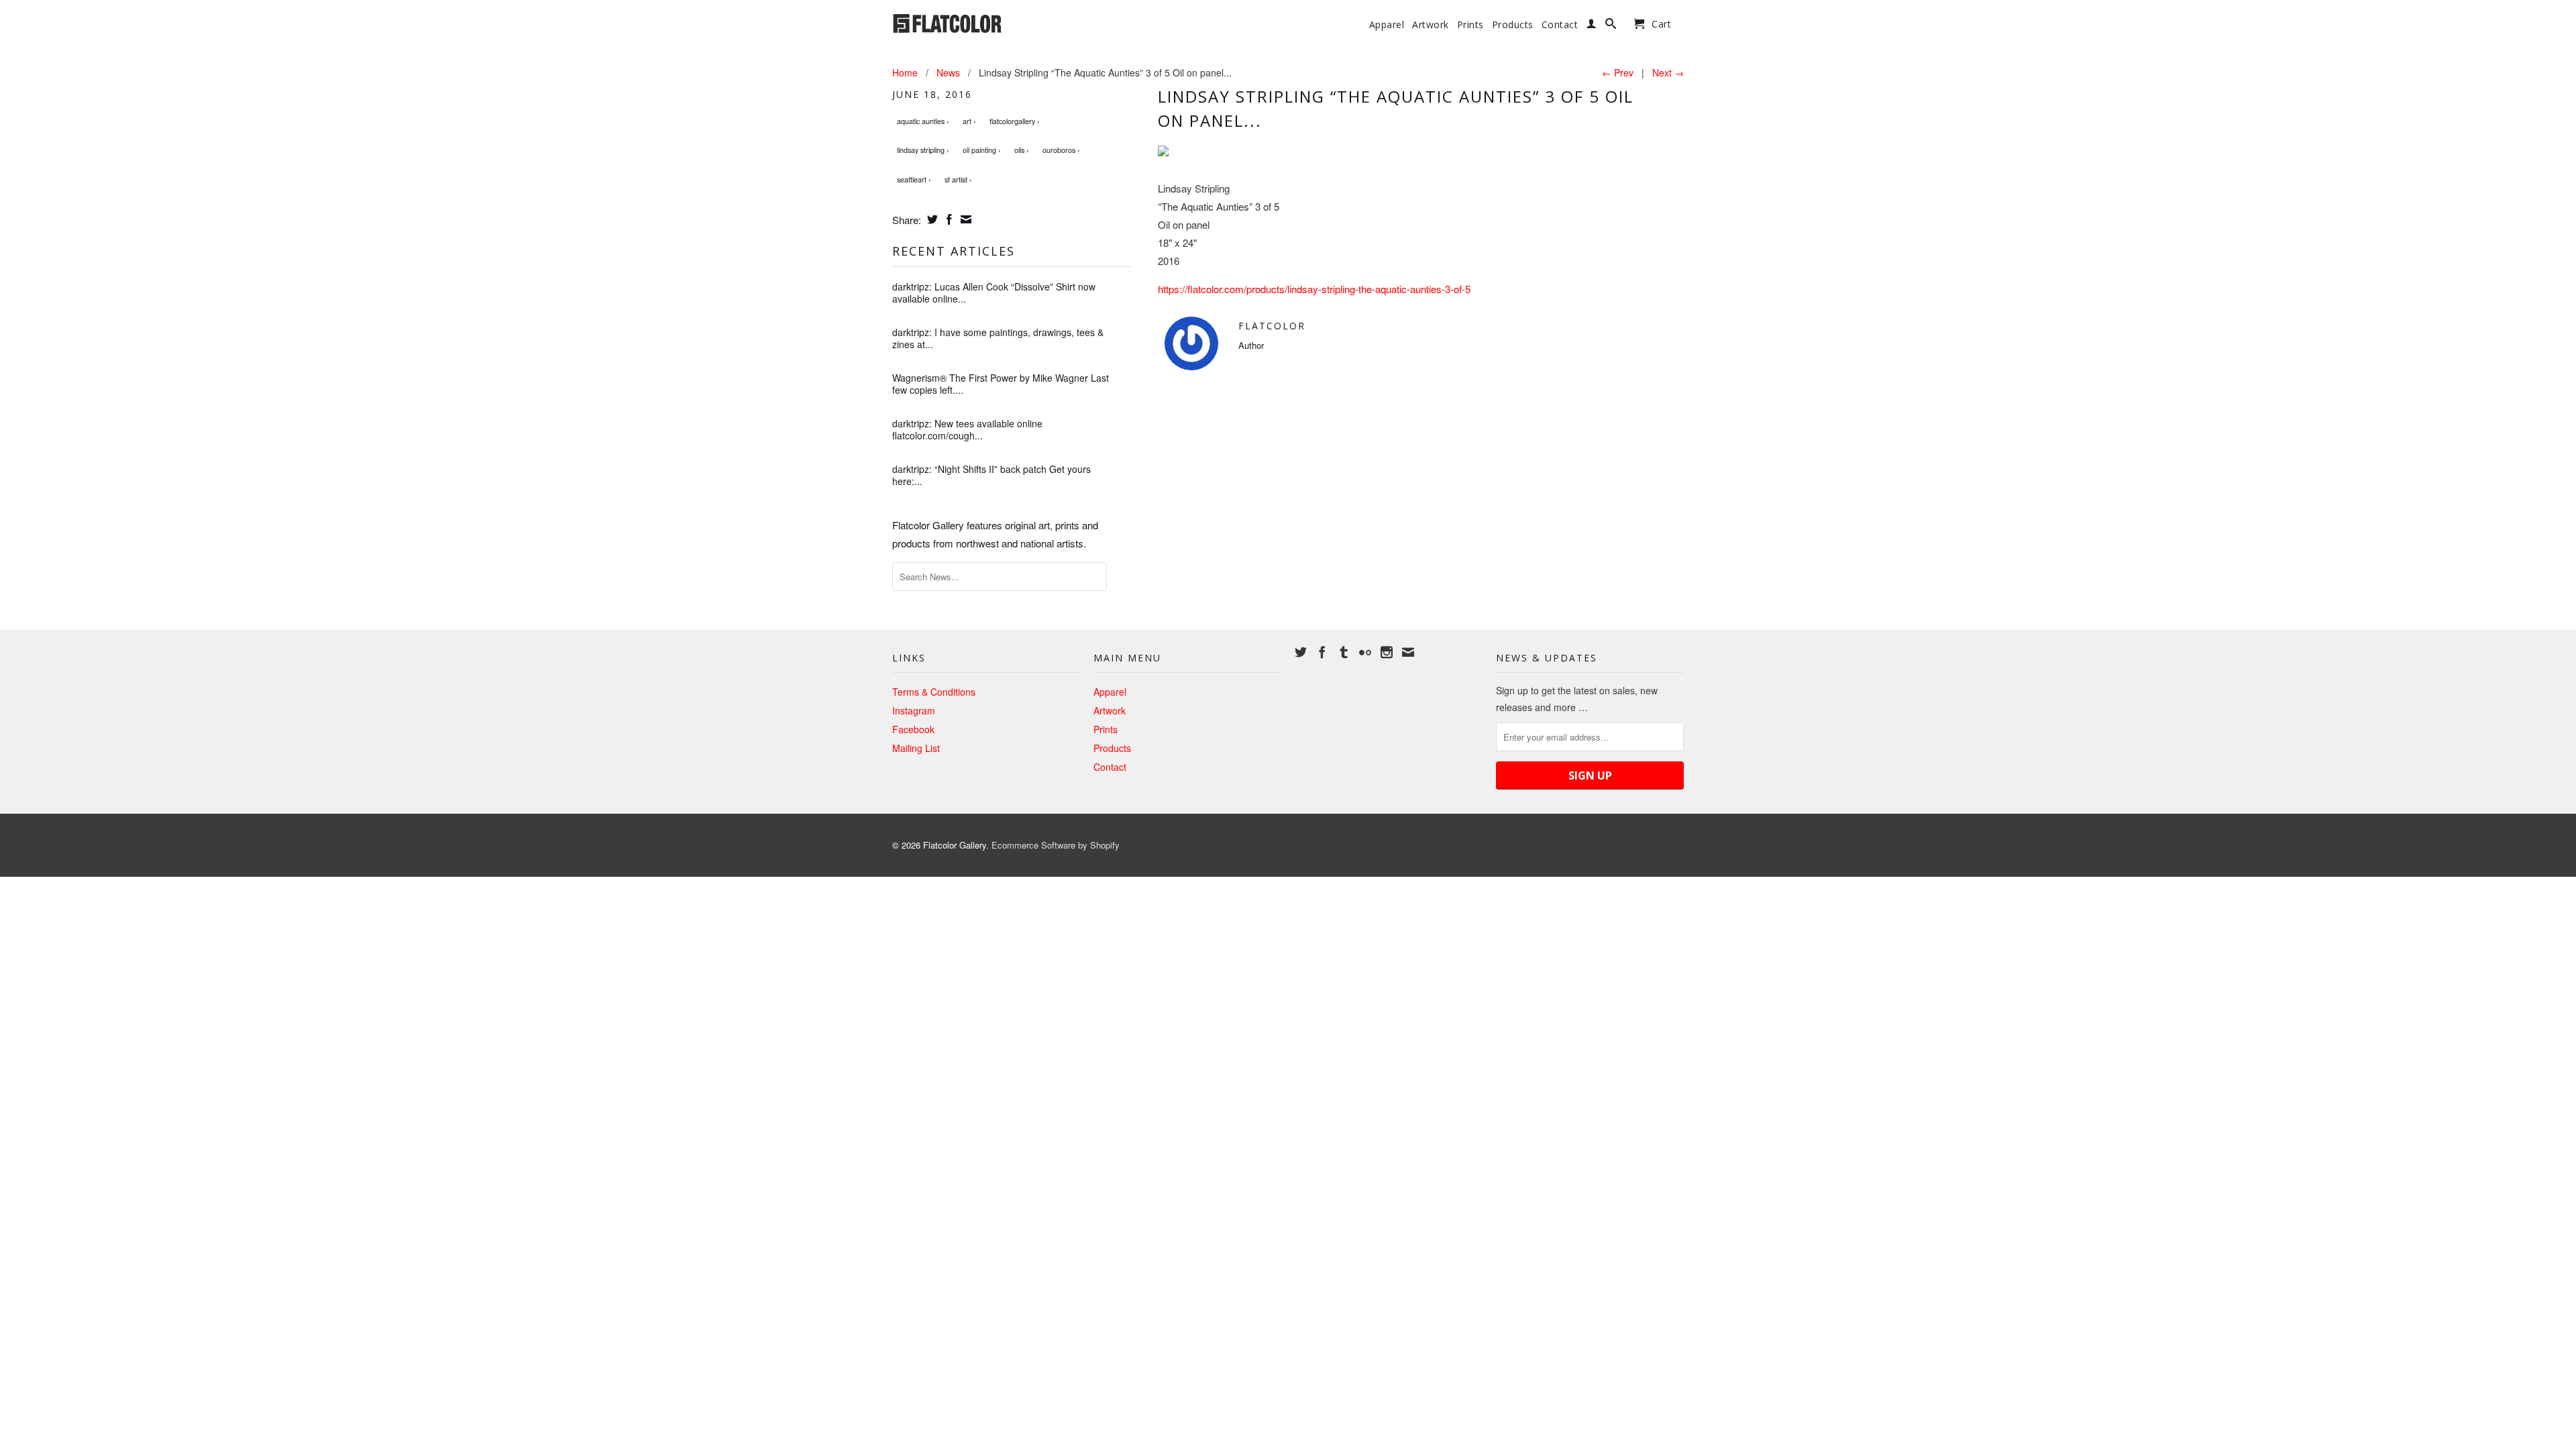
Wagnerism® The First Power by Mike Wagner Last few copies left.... (1001, 384)
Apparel (1387, 25)
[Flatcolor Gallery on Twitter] (1301, 652)
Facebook (913, 729)
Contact (1560, 25)
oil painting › (982, 150)
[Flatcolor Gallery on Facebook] (1322, 652)
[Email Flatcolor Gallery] (1408, 652)
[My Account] (1592, 26)
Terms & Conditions (934, 692)
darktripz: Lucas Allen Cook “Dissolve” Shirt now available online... (994, 292)
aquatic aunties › (923, 121)
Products (1513, 25)
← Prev (1618, 72)
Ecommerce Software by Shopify (1056, 845)
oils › (1022, 150)
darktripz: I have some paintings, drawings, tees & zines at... (998, 338)
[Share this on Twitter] (931, 219)
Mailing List (916, 748)
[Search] (1611, 26)
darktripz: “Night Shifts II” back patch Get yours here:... (991, 475)
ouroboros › (1061, 150)
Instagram (914, 710)
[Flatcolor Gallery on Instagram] (1387, 652)
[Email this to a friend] (964, 219)
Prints (1470, 25)
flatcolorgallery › (1015, 121)
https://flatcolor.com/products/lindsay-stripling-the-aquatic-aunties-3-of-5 (1314, 289)
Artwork (1431, 25)
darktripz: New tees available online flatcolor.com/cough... (967, 429)
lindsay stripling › (923, 150)
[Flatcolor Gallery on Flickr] (1365, 652)
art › (969, 121)
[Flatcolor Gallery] (986, 22)
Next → (1668, 72)
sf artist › (958, 179)
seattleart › (914, 179)
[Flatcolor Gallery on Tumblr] (1344, 652)
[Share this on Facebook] (948, 219)
